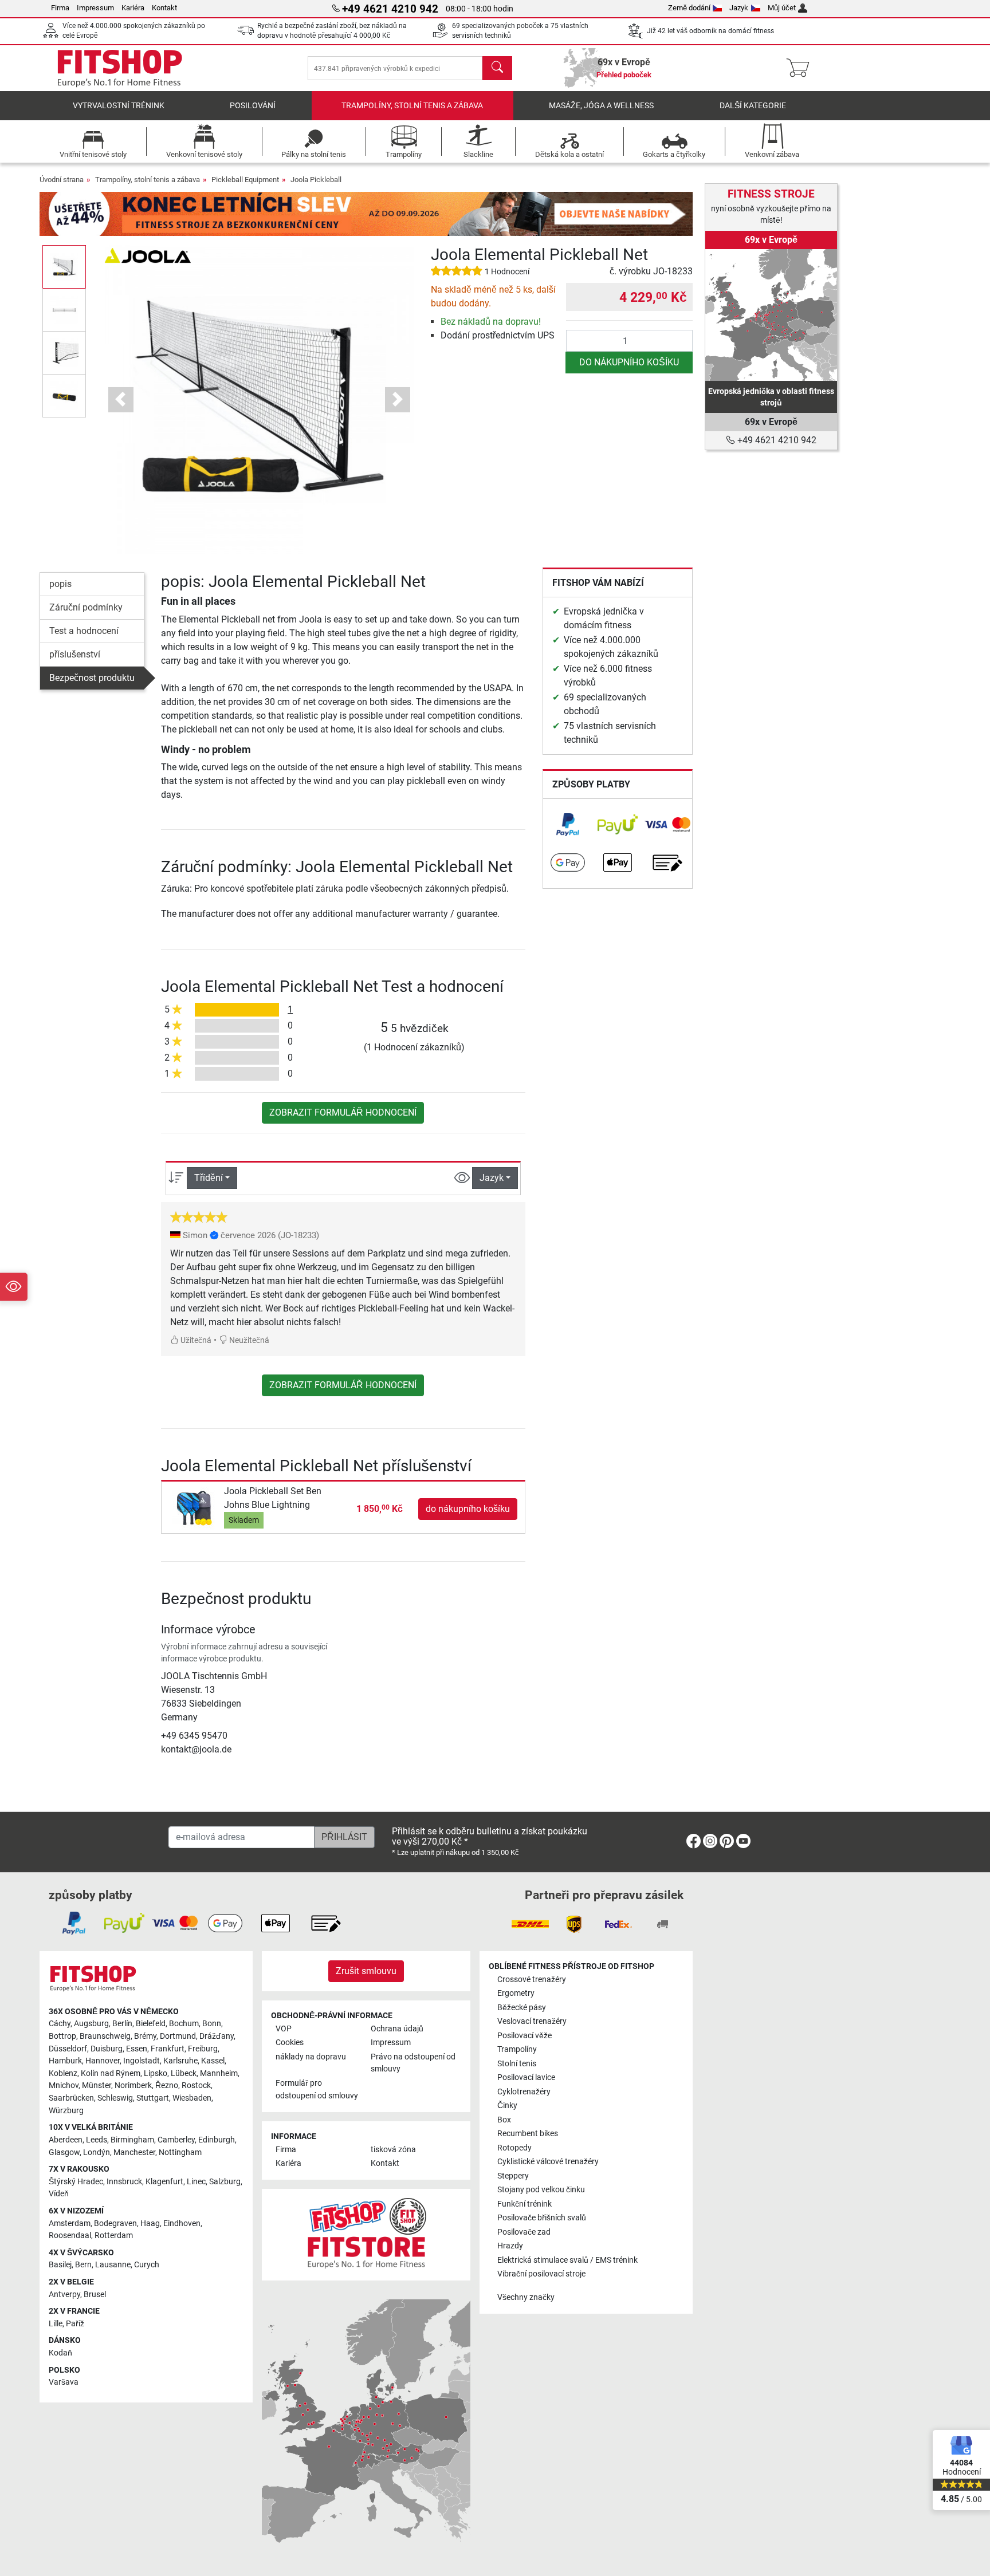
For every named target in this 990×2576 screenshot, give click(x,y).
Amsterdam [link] (70, 2224)
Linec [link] (196, 2182)
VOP (284, 2029)
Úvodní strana (62, 180)
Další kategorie (753, 106)
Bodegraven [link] (115, 2224)
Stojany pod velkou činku (541, 2190)
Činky (507, 2106)
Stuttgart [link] (153, 2098)
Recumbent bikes (528, 2134)
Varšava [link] (64, 2382)
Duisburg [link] (107, 2049)
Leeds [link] (97, 2140)
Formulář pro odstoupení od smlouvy (317, 2089)
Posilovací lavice (526, 2077)
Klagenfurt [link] (164, 2182)
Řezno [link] (167, 2085)
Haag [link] (150, 2224)
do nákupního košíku (629, 362)
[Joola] (148, 255)
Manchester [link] (134, 2152)
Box (504, 2120)
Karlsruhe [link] (180, 2061)
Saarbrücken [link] (71, 2098)
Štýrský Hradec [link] (76, 2182)
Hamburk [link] (65, 2061)
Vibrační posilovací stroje (541, 2274)
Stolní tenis (517, 2064)
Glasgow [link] (64, 2152)
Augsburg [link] (91, 2024)
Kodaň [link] (60, 2353)
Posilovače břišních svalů (542, 2218)
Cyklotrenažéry (524, 2092)
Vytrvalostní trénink (119, 106)
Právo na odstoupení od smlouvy (413, 2063)
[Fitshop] (120, 67)
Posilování (253, 106)
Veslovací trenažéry (532, 2021)
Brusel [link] (95, 2295)
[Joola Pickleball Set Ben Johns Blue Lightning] (194, 1508)
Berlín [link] (122, 2024)
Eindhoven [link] (182, 2224)
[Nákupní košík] (801, 68)
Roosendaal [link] (70, 2236)
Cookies (290, 2043)
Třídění (209, 1178)
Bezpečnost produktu (92, 678)
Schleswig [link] (115, 2098)
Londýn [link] (97, 2152)
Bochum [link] (184, 2024)
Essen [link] (137, 2049)
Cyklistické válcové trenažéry (548, 2162)
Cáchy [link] (60, 2024)
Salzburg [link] (225, 2182)
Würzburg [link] (66, 2111)
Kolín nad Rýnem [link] (111, 2073)
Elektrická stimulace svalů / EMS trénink (567, 2260)
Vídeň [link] (59, 2194)
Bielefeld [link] (151, 2024)
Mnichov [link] (64, 2085)
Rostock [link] (196, 2085)
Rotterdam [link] (114, 2236)
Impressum (95, 8)
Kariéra (133, 8)
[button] (64, 267)
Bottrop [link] (62, 2036)
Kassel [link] (213, 2061)
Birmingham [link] (132, 2140)
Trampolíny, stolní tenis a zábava (412, 106)
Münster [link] (97, 2085)
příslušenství (75, 654)
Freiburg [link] (203, 2049)
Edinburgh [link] (217, 2140)
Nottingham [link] (180, 2152)
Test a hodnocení (84, 631)
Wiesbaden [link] (192, 2098)
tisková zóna (393, 2150)
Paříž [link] (75, 2324)
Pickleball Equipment (245, 180)
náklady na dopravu (311, 2057)
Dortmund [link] (178, 2036)
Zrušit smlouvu (366, 1971)
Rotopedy (514, 2148)
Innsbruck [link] (124, 2182)
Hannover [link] (103, 2061)
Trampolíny (517, 2049)
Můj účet (782, 8)
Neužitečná (248, 1340)
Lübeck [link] (184, 2073)
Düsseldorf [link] (68, 2049)
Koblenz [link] (63, 2073)
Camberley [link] (176, 2140)
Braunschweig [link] (105, 2036)
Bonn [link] (212, 2024)
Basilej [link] (60, 2265)
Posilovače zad (524, 2232)
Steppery (513, 2176)
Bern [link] (83, 2265)
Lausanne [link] (113, 2265)
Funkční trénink (525, 2204)
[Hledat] (497, 68)
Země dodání (689, 8)
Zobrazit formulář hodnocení (343, 1112)
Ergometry (516, 1993)
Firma (60, 8)
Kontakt (164, 8)
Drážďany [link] (217, 2036)
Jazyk (739, 8)
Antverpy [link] (64, 2295)
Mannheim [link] (219, 2073)
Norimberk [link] (133, 2085)
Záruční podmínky (86, 607)
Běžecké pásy (522, 2008)
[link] (568, 825)
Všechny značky (526, 2297)
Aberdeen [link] (66, 2140)
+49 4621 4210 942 (776, 440)
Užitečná (195, 1340)
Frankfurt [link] (168, 2049)
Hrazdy (510, 2246)
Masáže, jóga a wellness (601, 106)
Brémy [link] (145, 2036)
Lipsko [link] (156, 2073)
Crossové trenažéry (532, 1980)
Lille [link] (56, 2324)
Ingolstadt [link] (142, 2061)
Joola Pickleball (316, 180)
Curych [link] (147, 2265)
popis (60, 584)
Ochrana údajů (397, 2029)
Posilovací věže (525, 2036)
